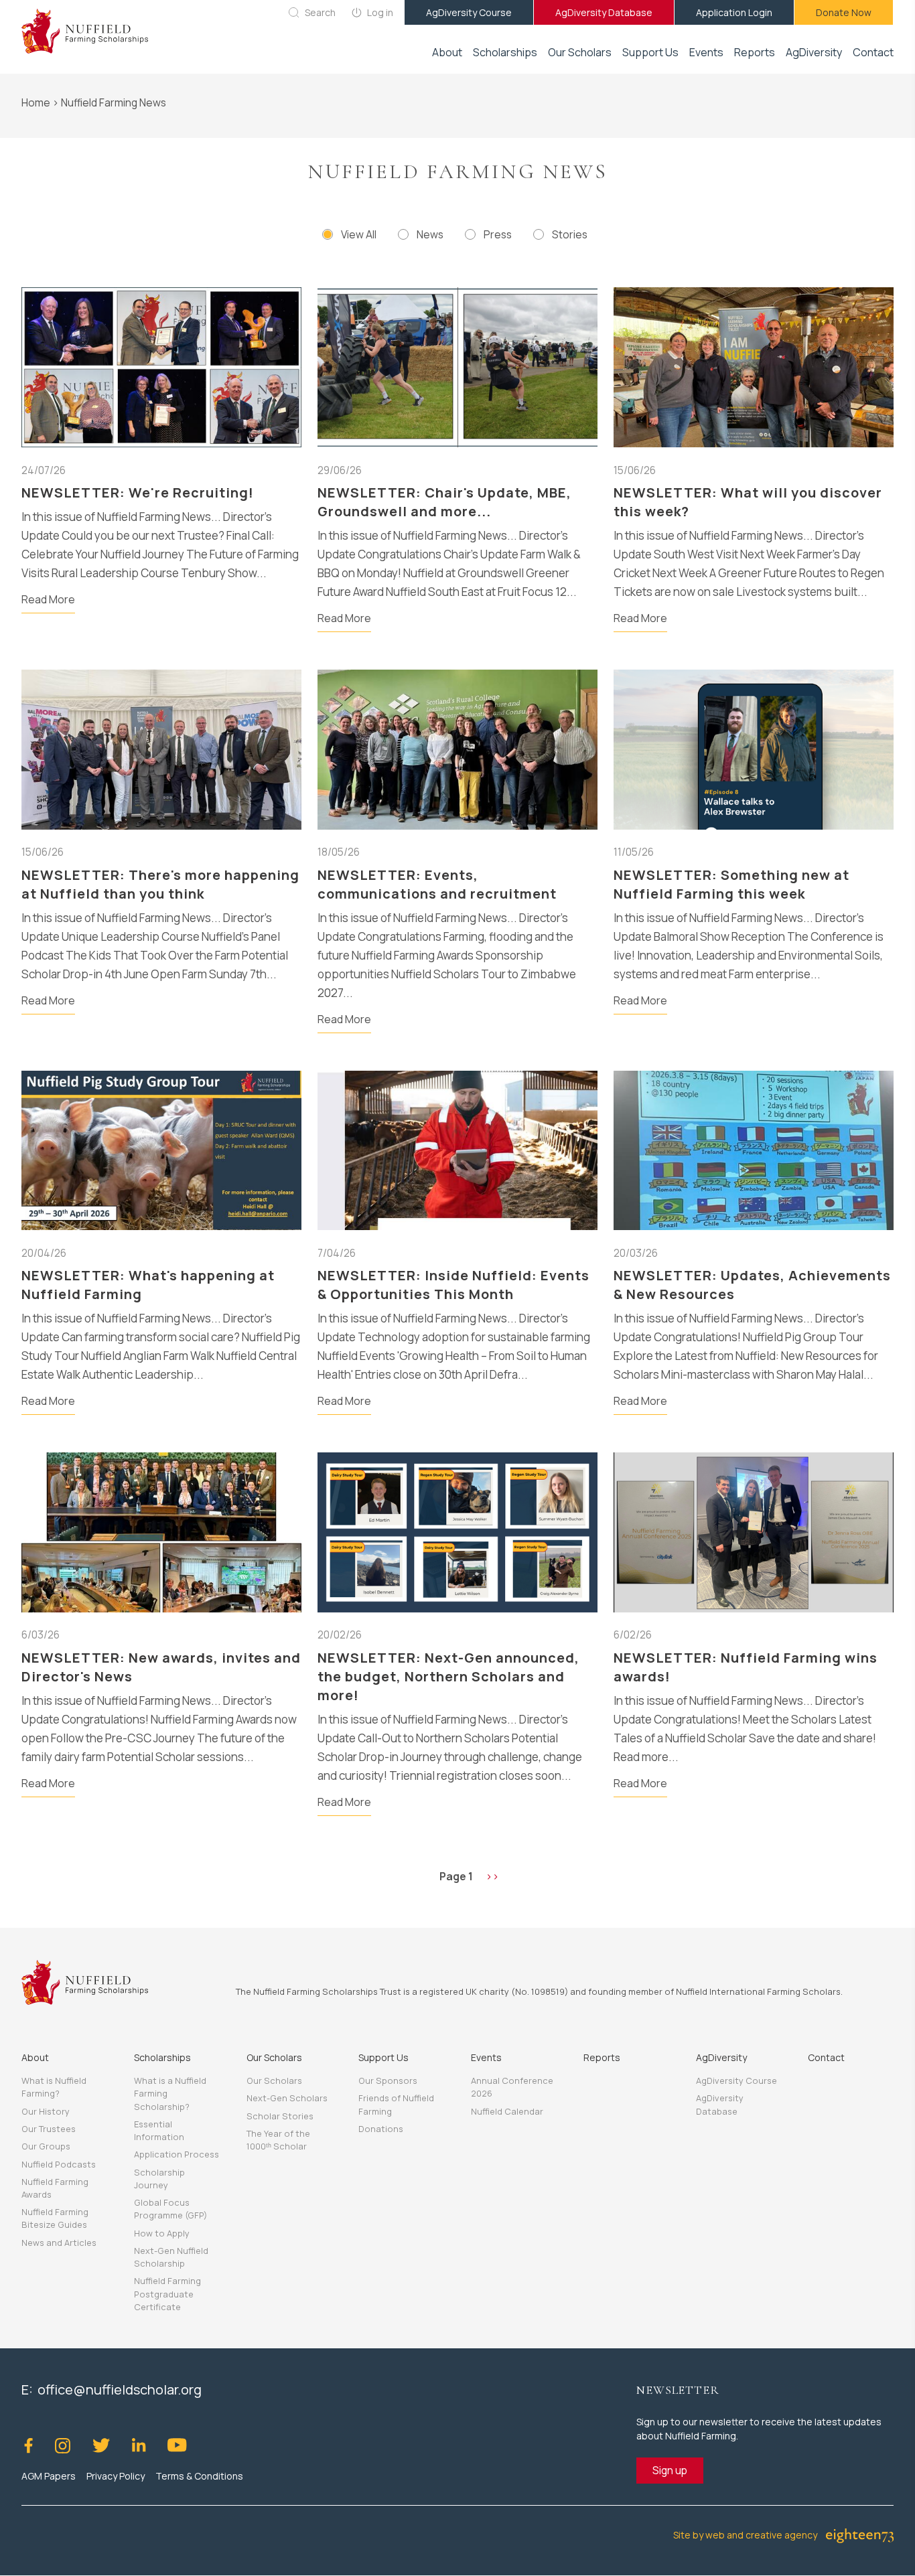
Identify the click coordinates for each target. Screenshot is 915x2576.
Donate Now (844, 12)
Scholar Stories (280, 2116)
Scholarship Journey (159, 2179)
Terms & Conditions (199, 2476)
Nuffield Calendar (507, 2111)
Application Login (734, 12)
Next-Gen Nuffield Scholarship (171, 2257)
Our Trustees (49, 2129)
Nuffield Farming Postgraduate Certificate (167, 2293)
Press (498, 234)
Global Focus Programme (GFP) (170, 2209)
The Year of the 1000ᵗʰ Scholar (278, 2140)
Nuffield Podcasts (59, 2164)
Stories (570, 234)
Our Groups (46, 2146)
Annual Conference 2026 (512, 2087)
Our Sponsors (388, 2080)
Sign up (670, 2470)
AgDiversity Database (604, 12)
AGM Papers (49, 2476)
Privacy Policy (116, 2476)
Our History (46, 2111)
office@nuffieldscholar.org (120, 2390)
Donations (381, 2129)
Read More (48, 599)
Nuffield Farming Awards (55, 2188)
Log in (380, 12)
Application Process (177, 2154)
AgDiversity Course (469, 12)
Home (36, 102)
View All (359, 234)
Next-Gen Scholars (287, 2098)
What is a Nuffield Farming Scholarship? (170, 2093)
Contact (873, 52)
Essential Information (159, 2130)
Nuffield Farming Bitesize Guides (55, 2218)
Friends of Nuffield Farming (396, 2104)
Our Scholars (274, 2080)
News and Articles (59, 2243)
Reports (755, 52)
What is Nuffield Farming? (54, 2087)
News (430, 234)
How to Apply (162, 2233)
